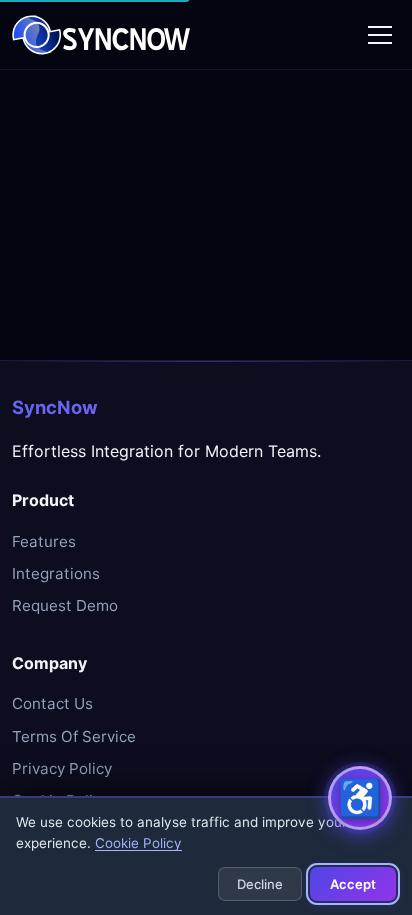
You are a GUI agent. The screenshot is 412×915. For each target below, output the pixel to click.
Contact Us (52, 703)
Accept (353, 884)
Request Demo (65, 605)
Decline (260, 884)
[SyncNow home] (101, 35)
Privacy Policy (62, 768)
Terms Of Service (74, 736)
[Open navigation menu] (380, 35)
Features (44, 541)
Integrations (56, 573)
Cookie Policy (138, 843)
